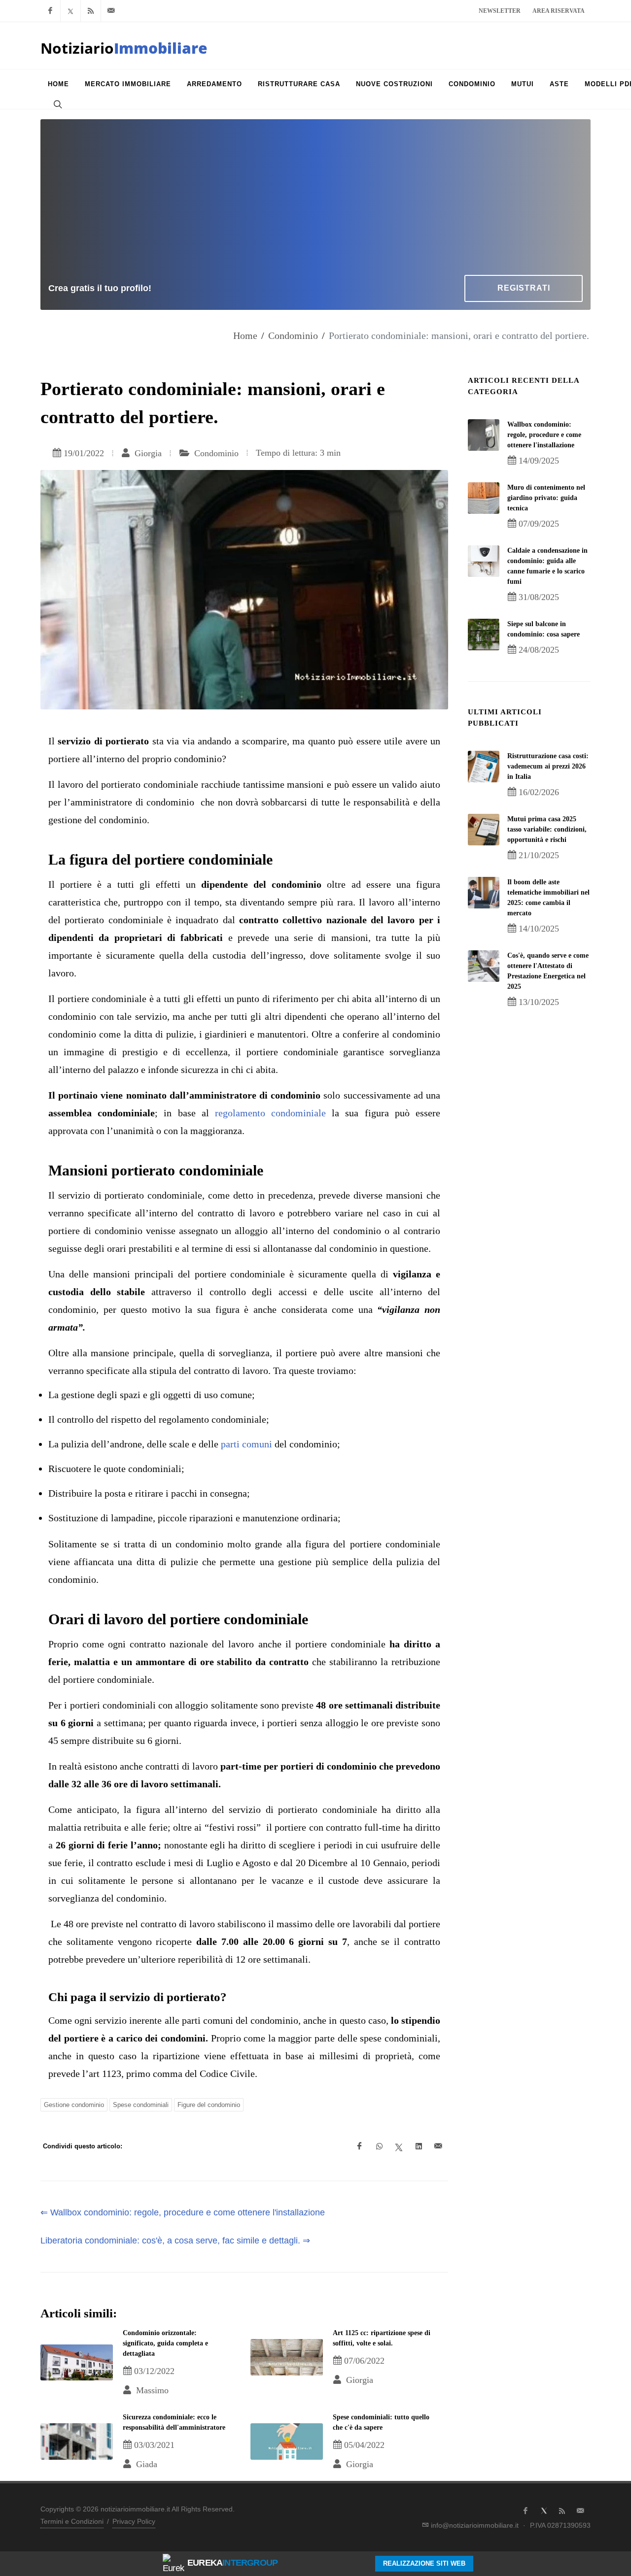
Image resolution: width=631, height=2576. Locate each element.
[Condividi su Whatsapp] (379, 2146)
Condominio (293, 335)
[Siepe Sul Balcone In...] (484, 635)
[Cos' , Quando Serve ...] (484, 966)
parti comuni (246, 1444)
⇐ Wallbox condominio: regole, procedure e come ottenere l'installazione (183, 2212)
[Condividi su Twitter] (399, 2146)
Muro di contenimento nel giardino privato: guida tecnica (546, 498)
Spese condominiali (141, 2105)
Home (245, 335)
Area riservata (559, 11)
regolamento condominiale (270, 1113)
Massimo (151, 2390)
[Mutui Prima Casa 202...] (484, 830)
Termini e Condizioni (72, 2521)
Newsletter (500, 11)
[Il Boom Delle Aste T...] (484, 893)
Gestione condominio (74, 2105)
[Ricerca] (57, 104)
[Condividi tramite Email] (438, 2146)
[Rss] (91, 11)
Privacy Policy (134, 2521)
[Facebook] (50, 11)
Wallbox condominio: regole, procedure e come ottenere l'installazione (544, 435)
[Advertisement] (315, 201)
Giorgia (147, 453)
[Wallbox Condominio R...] (484, 435)
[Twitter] (70, 11)
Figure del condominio (209, 2105)
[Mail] (111, 11)
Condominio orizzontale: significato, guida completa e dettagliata (165, 2343)
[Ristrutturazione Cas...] (484, 767)
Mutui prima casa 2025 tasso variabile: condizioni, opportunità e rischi (547, 829)
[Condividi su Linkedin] (419, 2146)
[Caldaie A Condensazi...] (484, 561)
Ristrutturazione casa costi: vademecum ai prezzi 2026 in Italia (548, 766)
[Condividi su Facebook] (359, 2146)
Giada (145, 2464)
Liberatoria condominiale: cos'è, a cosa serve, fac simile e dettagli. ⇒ (175, 2241)
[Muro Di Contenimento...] (484, 498)
